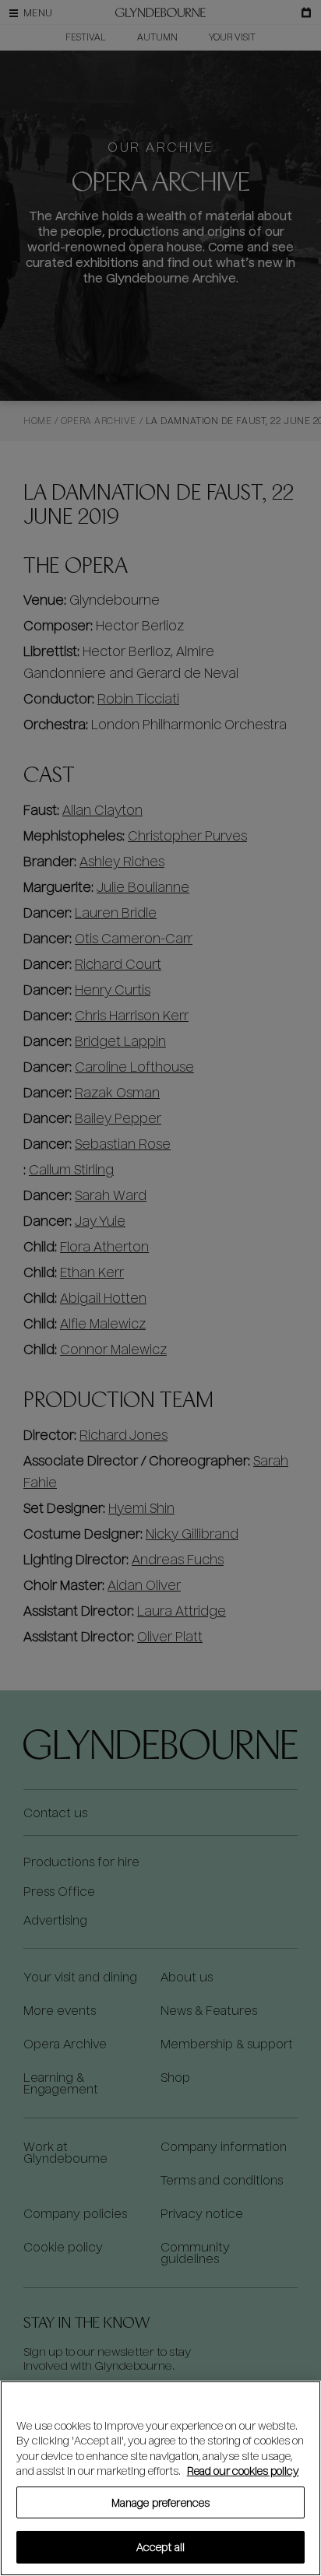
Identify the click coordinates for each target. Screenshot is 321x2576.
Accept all (160, 2547)
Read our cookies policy (243, 2471)
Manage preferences (160, 2502)
